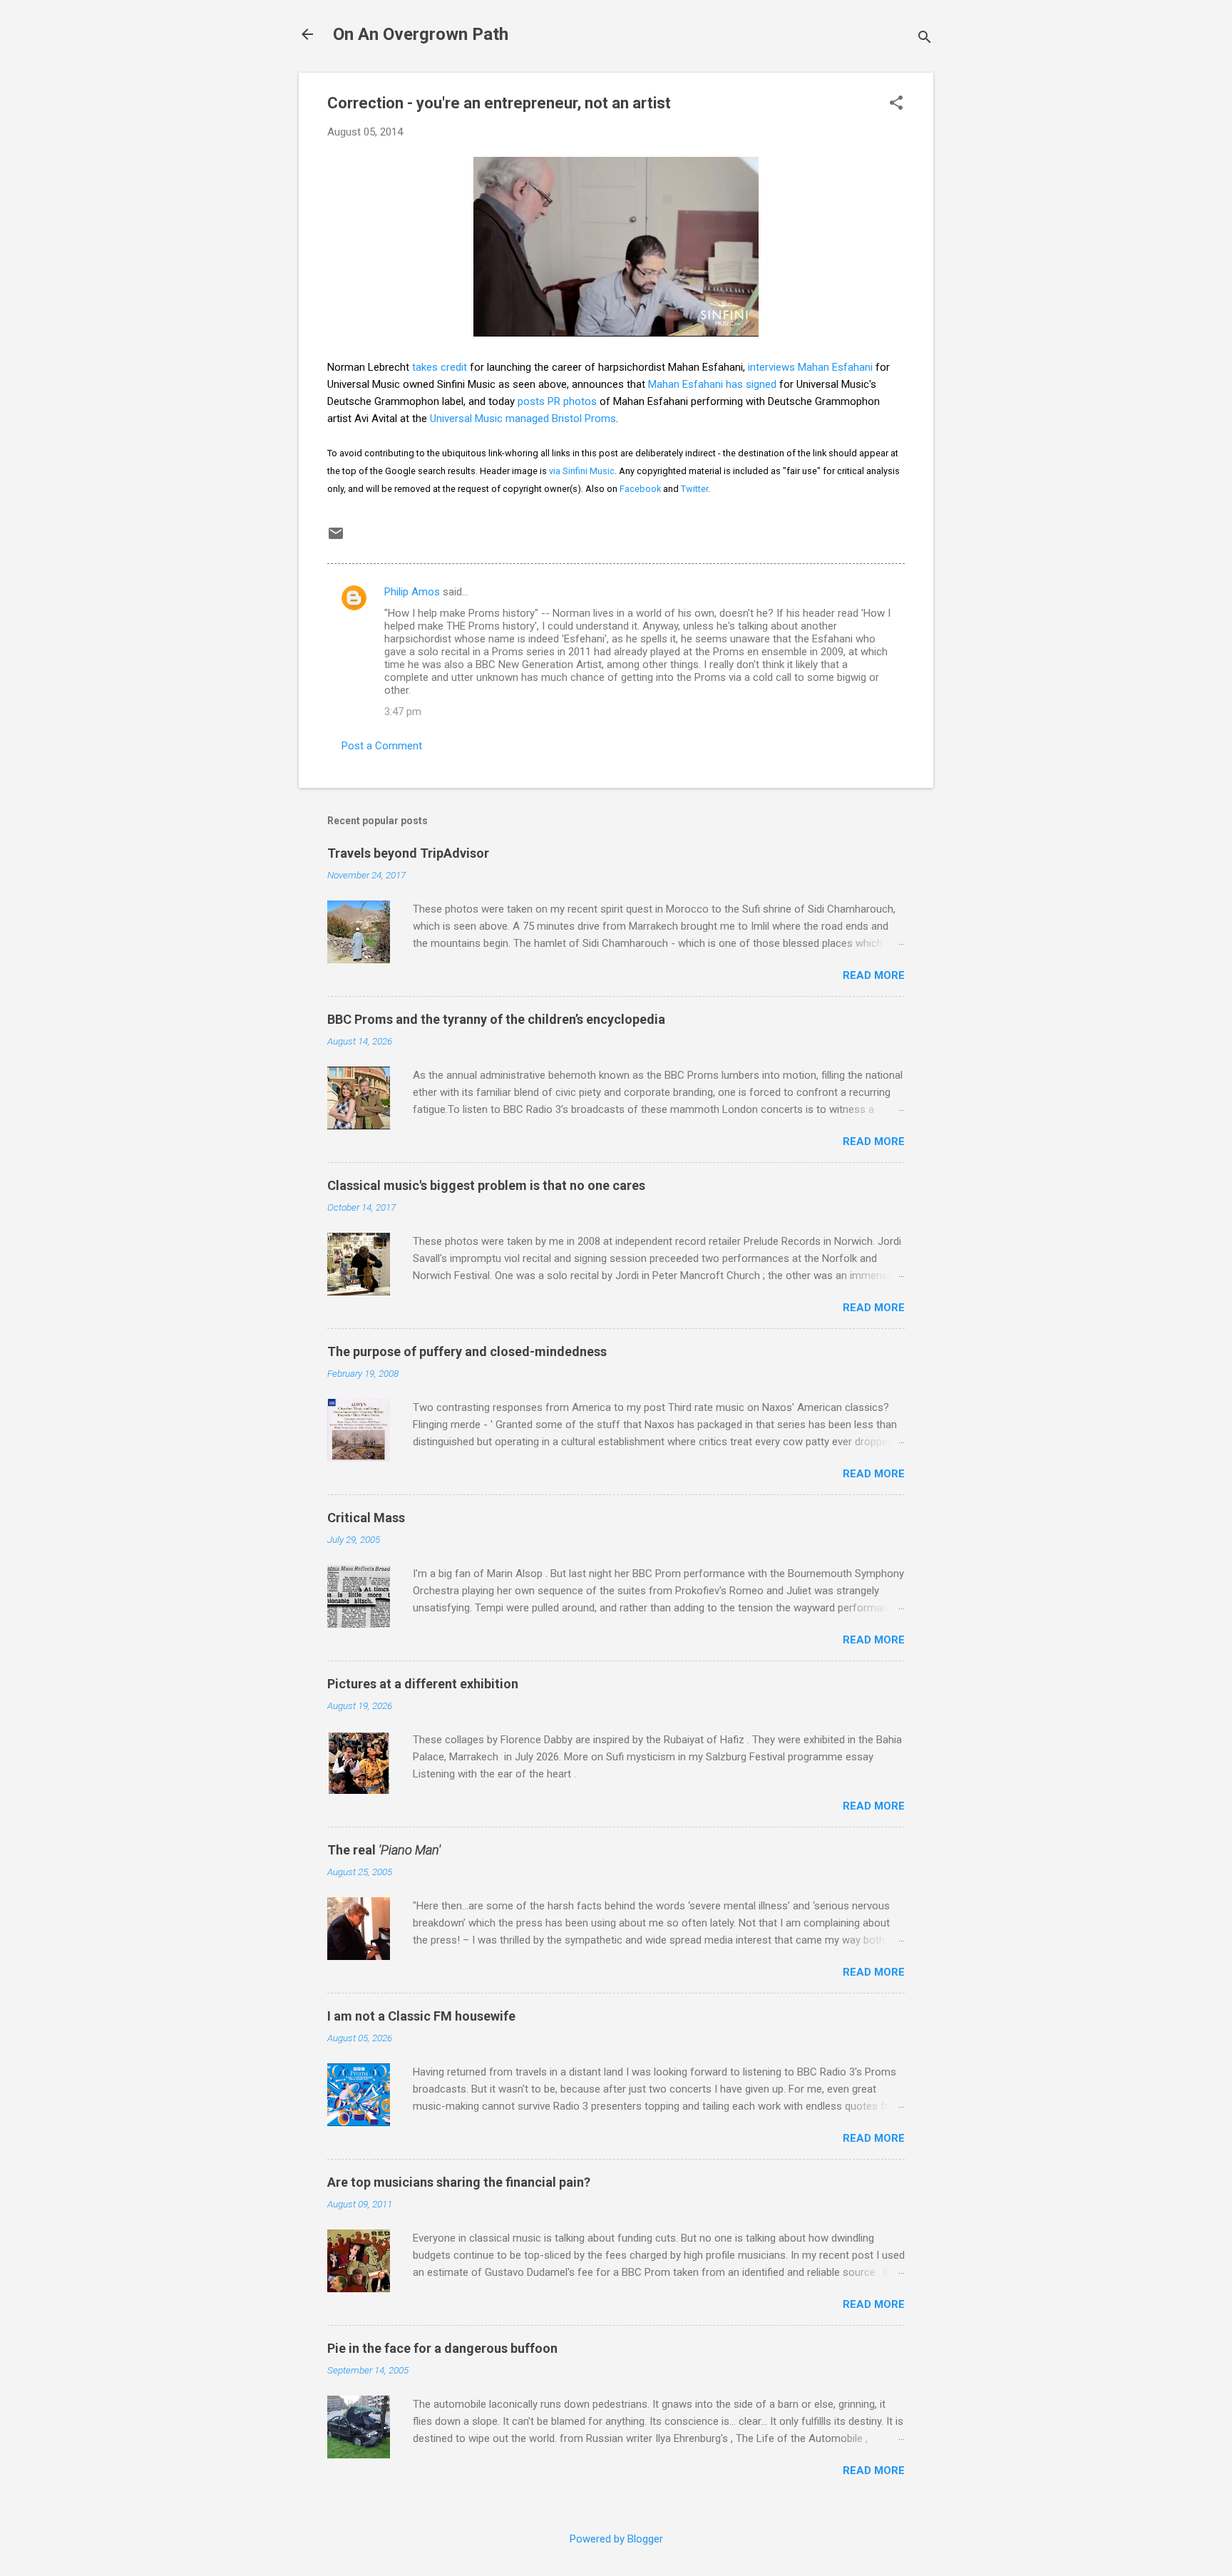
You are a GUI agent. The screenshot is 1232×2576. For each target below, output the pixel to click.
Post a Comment (382, 746)
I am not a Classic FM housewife (421, 2016)
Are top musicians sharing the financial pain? (459, 2182)
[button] (896, 104)
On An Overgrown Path (421, 34)
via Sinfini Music (582, 471)
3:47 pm (403, 712)
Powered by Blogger (616, 2539)
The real (384, 1850)
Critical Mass (366, 1518)
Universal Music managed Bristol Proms (523, 419)
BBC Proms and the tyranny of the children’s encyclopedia (496, 1019)
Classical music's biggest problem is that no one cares (486, 1185)
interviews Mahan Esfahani (810, 367)
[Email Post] (336, 538)
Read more (874, 975)
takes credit (440, 367)
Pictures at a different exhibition (423, 1684)
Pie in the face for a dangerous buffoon (442, 2348)
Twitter (694, 489)
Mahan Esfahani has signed (712, 384)
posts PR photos (557, 401)
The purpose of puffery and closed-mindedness (467, 1351)
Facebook (640, 489)
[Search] (925, 39)
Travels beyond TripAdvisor (408, 853)
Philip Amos (412, 592)
